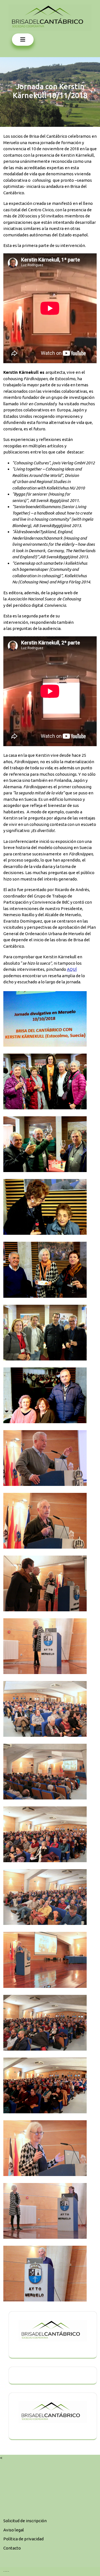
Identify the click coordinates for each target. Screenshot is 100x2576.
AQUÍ (72, 969)
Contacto (12, 2548)
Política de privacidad (23, 2539)
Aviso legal (14, 2530)
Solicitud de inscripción (25, 2521)
